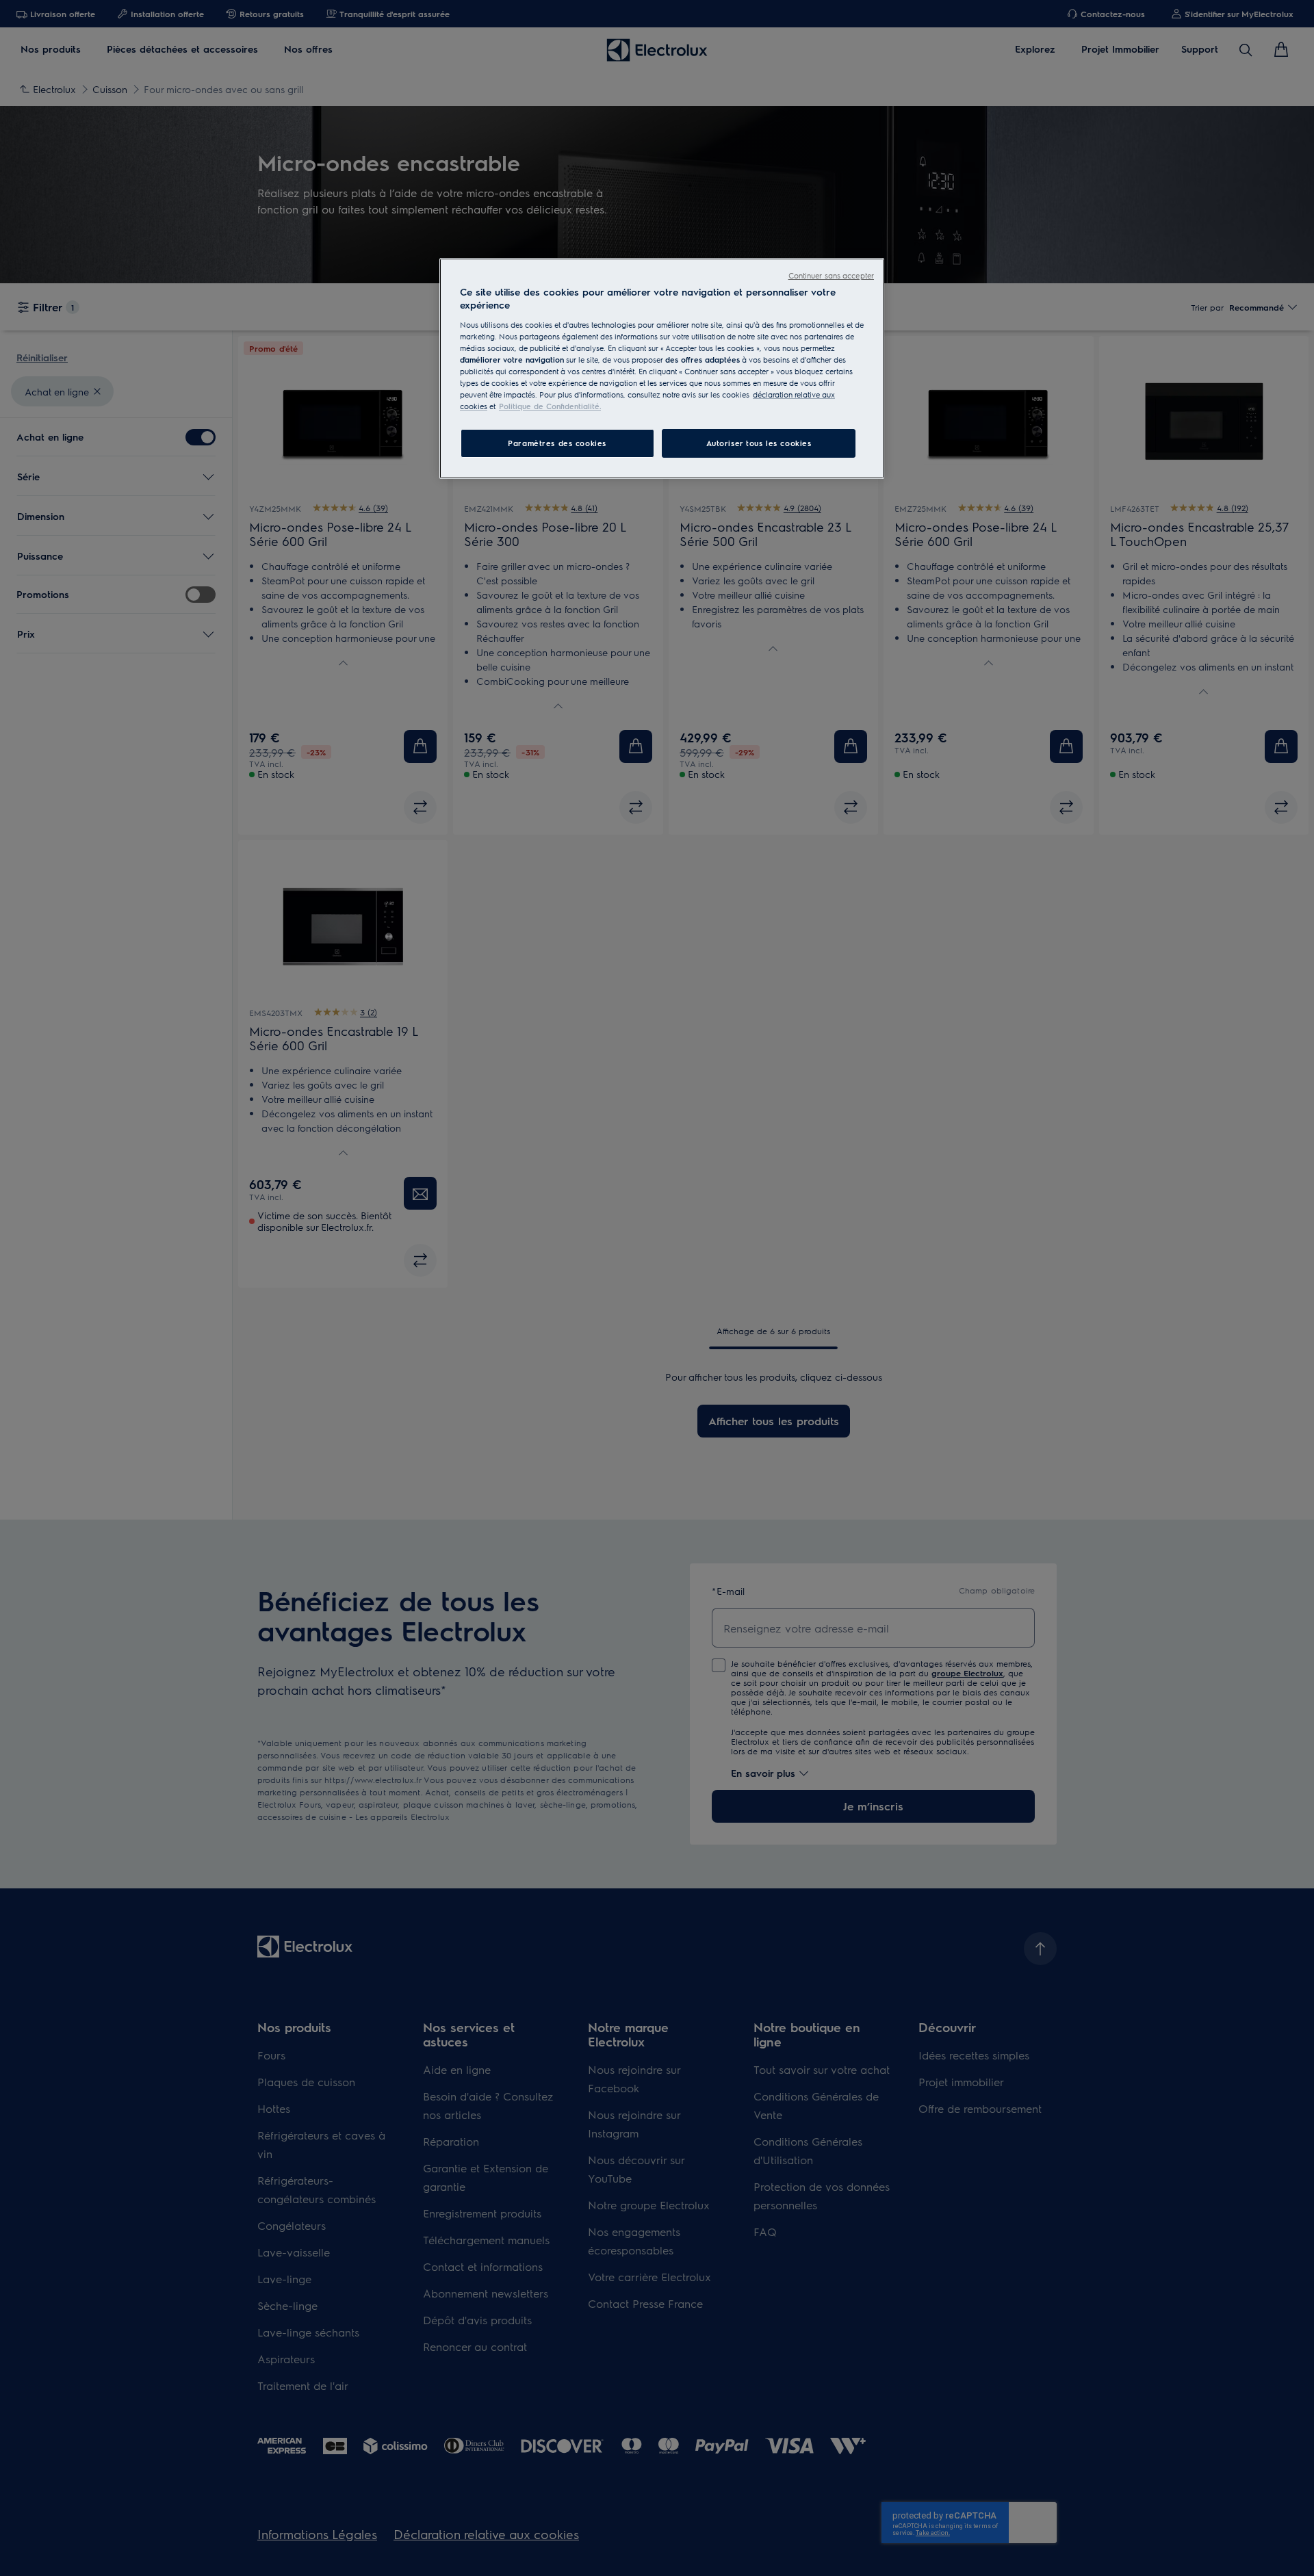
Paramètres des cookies (557, 443)
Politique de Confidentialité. (550, 406)
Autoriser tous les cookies (759, 443)
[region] (662, 369)
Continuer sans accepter (831, 275)
